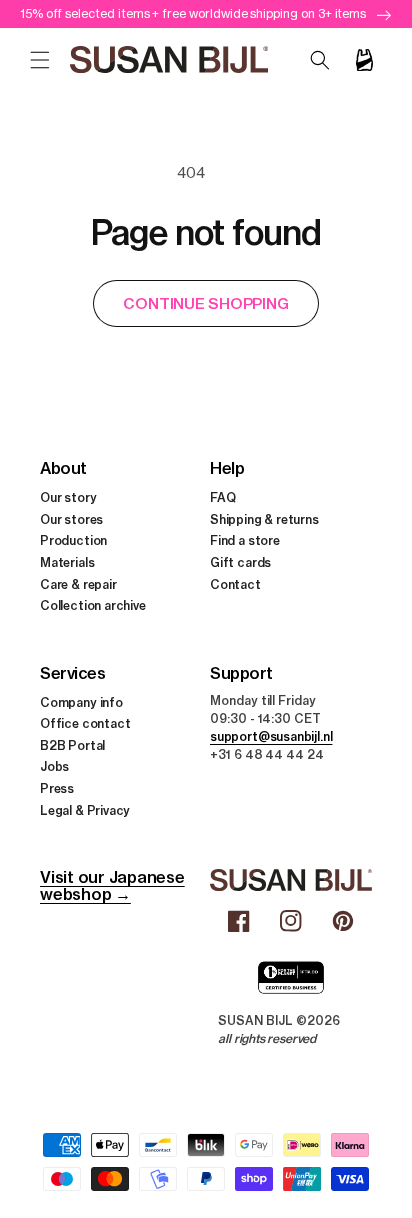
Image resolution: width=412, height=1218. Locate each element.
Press (57, 788)
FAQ (222, 497)
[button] (40, 60)
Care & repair (78, 584)
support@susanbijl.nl (271, 736)
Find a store (245, 540)
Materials (67, 562)
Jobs (54, 766)
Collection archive (93, 605)
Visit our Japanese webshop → (112, 885)
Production (73, 540)
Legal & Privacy (85, 810)
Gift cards (240, 562)
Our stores (71, 519)
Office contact (85, 723)
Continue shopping (205, 303)
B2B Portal (72, 745)
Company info (81, 702)
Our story (68, 497)
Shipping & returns (264, 519)
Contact (235, 584)
